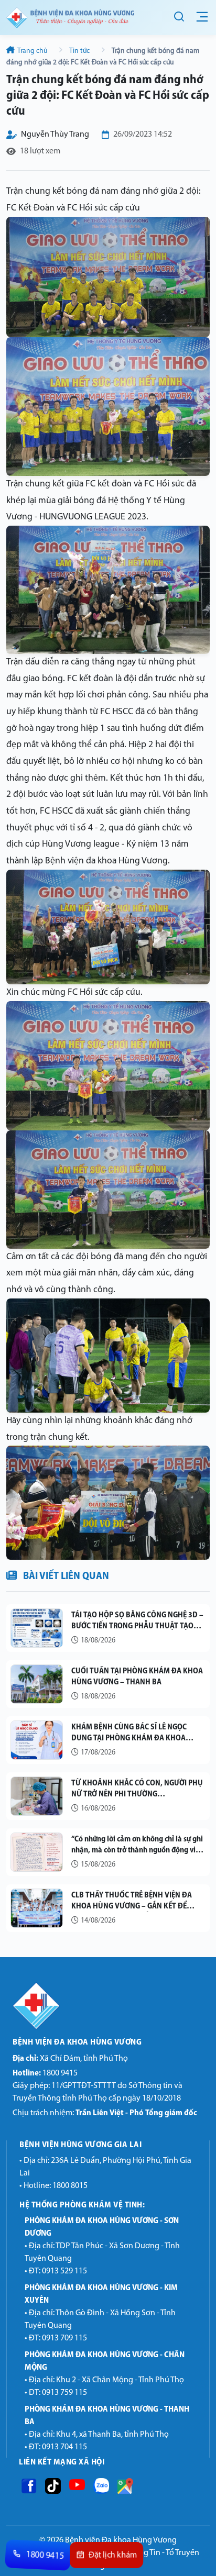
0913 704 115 (64, 2447)
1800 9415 (45, 2073)
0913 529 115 (64, 2271)
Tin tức (80, 51)
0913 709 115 (64, 2338)
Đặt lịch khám (113, 2556)
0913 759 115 (64, 2393)
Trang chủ (33, 51)
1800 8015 (70, 2186)
